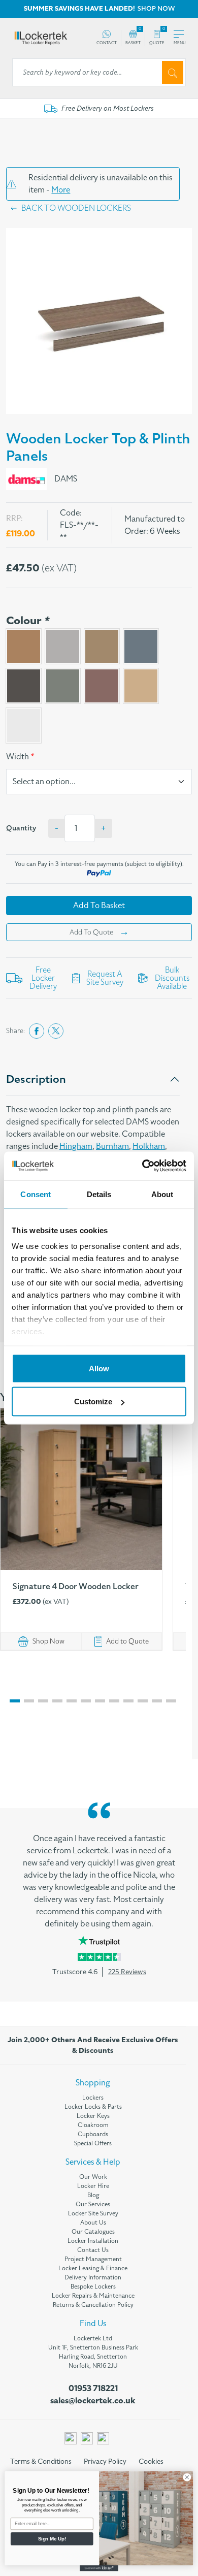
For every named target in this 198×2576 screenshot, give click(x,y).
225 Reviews (127, 1972)
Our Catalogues (93, 2232)
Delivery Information (93, 2277)
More (61, 190)
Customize (93, 1402)
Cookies (151, 2461)
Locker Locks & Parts (93, 2107)
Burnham (112, 1146)
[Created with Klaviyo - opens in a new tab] (99, 2568)
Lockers (93, 2098)
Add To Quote (91, 932)
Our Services (93, 2204)
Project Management (93, 2259)
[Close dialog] (187, 2477)
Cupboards (93, 2134)
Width (20, 757)
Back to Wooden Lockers (76, 208)
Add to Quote (127, 1641)
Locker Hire (93, 2186)
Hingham (76, 1146)
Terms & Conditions (41, 2461)
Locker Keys (93, 2116)
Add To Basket (99, 906)
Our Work (93, 2177)
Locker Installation (93, 2241)
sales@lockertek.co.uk (93, 2401)
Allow (99, 1368)
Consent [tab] (36, 1194)
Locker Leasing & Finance (93, 2268)
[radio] (24, 646)
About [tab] (162, 1194)
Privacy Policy (105, 2461)
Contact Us (93, 2250)
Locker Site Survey (93, 2213)
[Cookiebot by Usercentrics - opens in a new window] (142, 1166)
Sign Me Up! (52, 2538)
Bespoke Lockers (93, 2287)
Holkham (149, 1146)
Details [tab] (99, 1194)
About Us (93, 2223)
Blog (93, 2195)
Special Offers (93, 2143)
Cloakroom (93, 2125)
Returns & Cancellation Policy (93, 2305)
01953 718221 (93, 2389)
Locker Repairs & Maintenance (93, 2296)
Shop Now (48, 1641)
